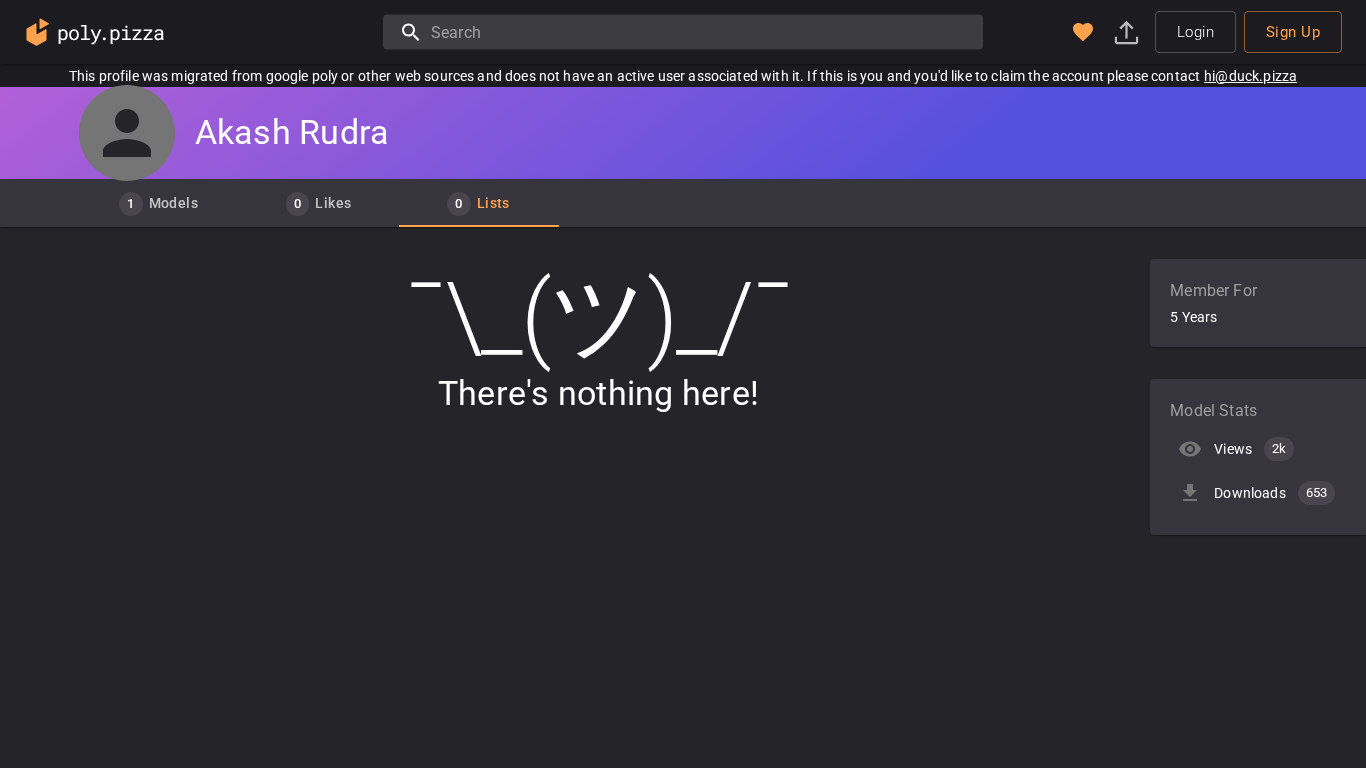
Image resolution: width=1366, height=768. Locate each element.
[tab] (159, 203)
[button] (1083, 32)
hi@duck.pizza (1250, 76)
